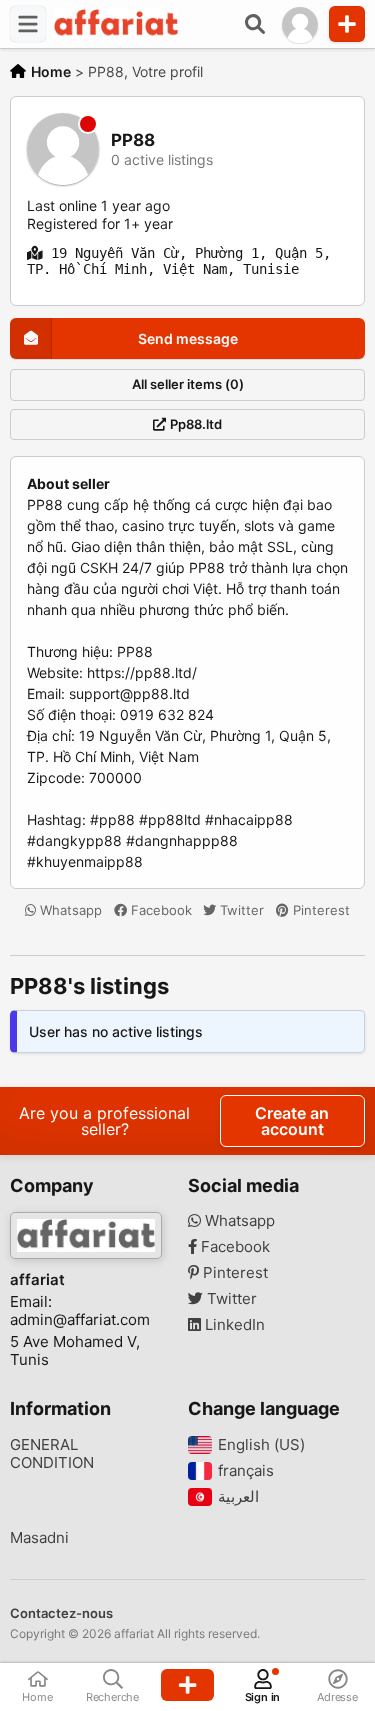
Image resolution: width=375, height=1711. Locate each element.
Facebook (159, 910)
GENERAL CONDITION (52, 1454)
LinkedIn (233, 1325)
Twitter (240, 910)
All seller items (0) (188, 384)
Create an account (292, 1121)
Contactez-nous (61, 1613)
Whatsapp (69, 910)
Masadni (39, 1538)
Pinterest (319, 910)
